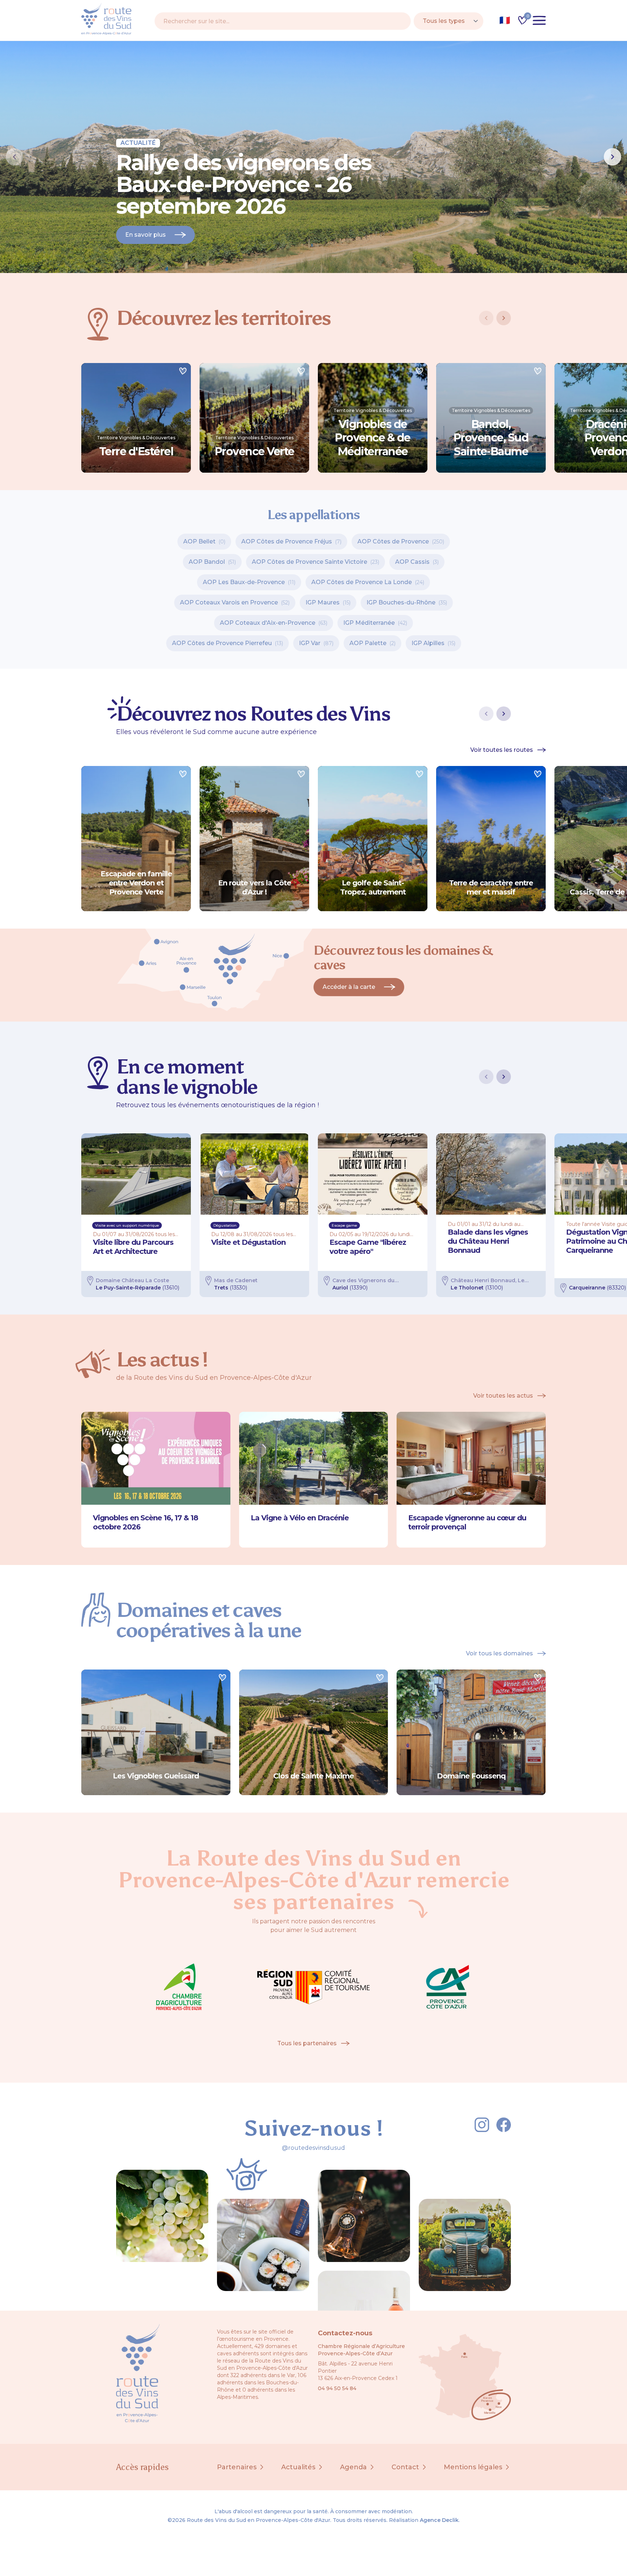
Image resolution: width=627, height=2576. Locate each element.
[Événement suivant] (504, 1077)
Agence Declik (439, 2520)
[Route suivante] (504, 714)
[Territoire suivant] (504, 318)
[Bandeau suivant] (612, 157)
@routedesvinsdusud (313, 2148)
